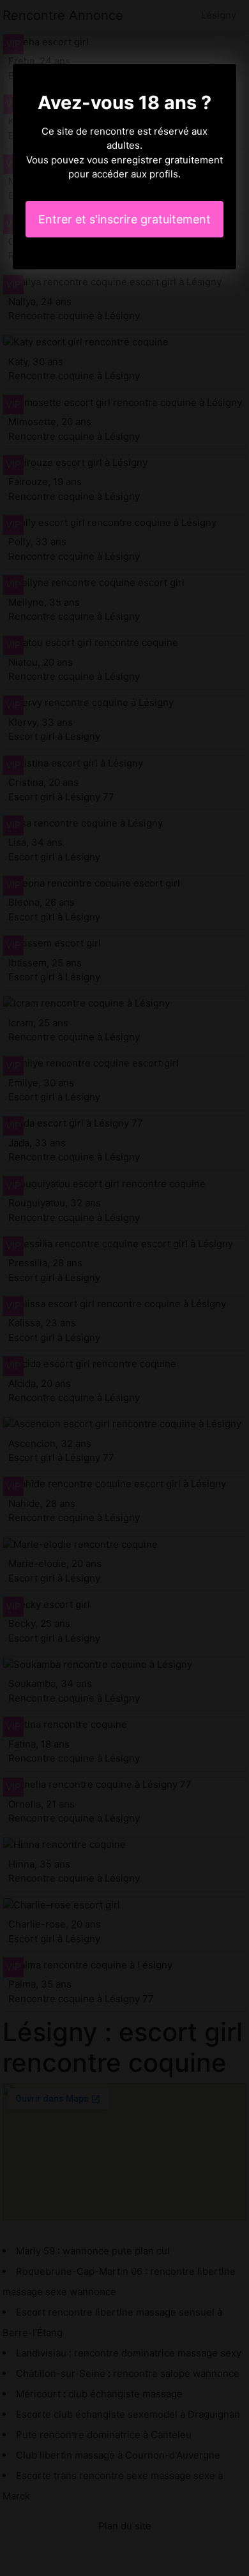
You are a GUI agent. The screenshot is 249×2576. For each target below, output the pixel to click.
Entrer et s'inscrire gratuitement (124, 219)
